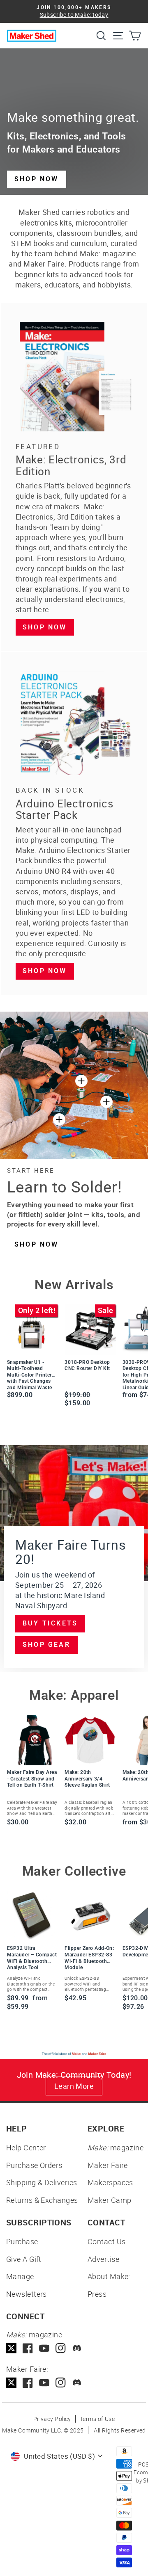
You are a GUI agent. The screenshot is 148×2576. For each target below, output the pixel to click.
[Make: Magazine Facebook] (28, 2348)
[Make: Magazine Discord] (77, 2348)
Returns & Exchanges (42, 2200)
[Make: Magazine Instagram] (61, 2348)
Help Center (26, 2147)
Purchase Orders (34, 2165)
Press (97, 2294)
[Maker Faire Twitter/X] (11, 2383)
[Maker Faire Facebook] (28, 2383)
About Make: (109, 2276)
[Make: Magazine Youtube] (44, 2348)
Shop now (45, 627)
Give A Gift (24, 2259)
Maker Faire (108, 2165)
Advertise (103, 2259)
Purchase (22, 2241)
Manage (20, 2276)
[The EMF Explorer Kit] (59, 1119)
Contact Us (107, 2241)
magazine (116, 2147)
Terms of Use (97, 2419)
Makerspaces (110, 2182)
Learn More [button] (74, 2086)
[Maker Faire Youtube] (44, 2383)
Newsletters (27, 2294)
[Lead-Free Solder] (81, 1081)
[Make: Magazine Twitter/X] (11, 2348)
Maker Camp (110, 2200)
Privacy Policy (52, 2419)
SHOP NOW (37, 179)
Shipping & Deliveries (42, 2182)
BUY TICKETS (50, 1623)
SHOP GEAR (46, 1645)
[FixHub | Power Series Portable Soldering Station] (106, 1102)
